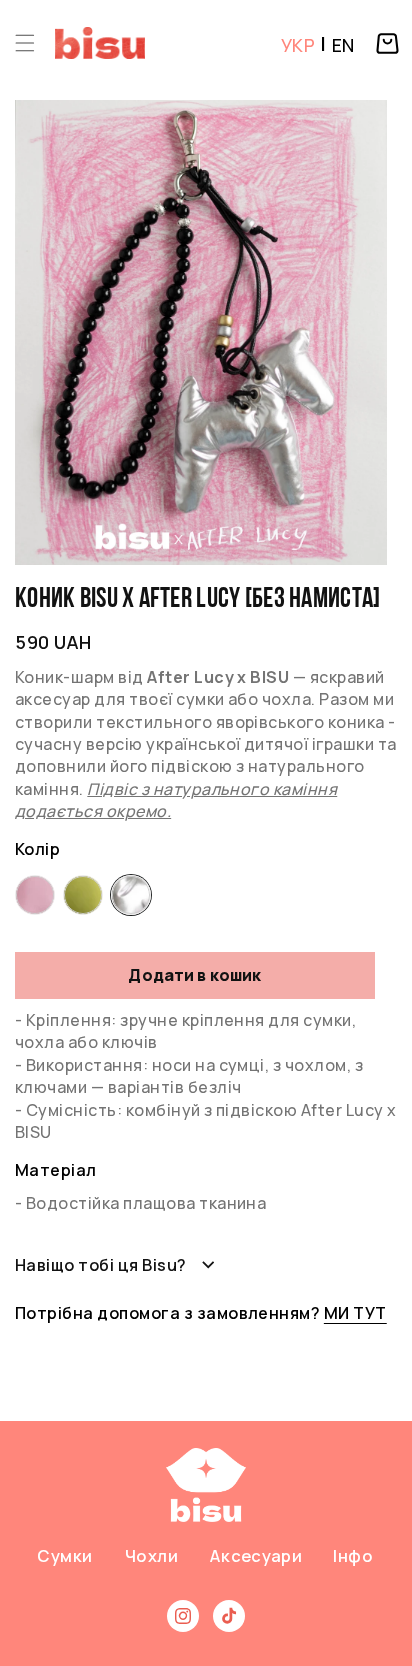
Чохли (152, 1556)
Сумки (64, 1556)
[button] (25, 43)
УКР (298, 45)
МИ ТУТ (355, 1313)
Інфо (353, 1556)
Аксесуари (256, 1556)
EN (343, 45)
